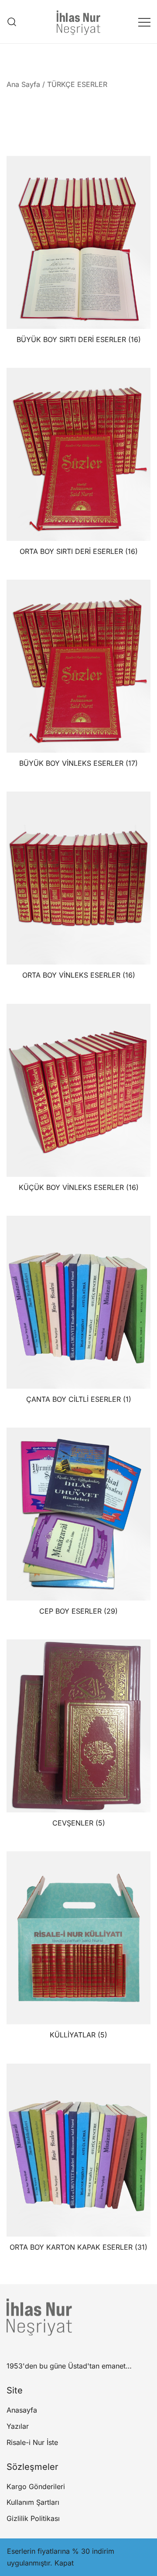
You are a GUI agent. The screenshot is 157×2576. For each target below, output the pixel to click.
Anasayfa (22, 2410)
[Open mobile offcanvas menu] (144, 22)
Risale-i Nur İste (32, 2442)
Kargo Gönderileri (36, 2486)
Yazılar (18, 2426)
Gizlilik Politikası (33, 2518)
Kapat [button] (64, 2563)
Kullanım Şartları (33, 2502)
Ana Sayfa (23, 84)
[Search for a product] (12, 22)
